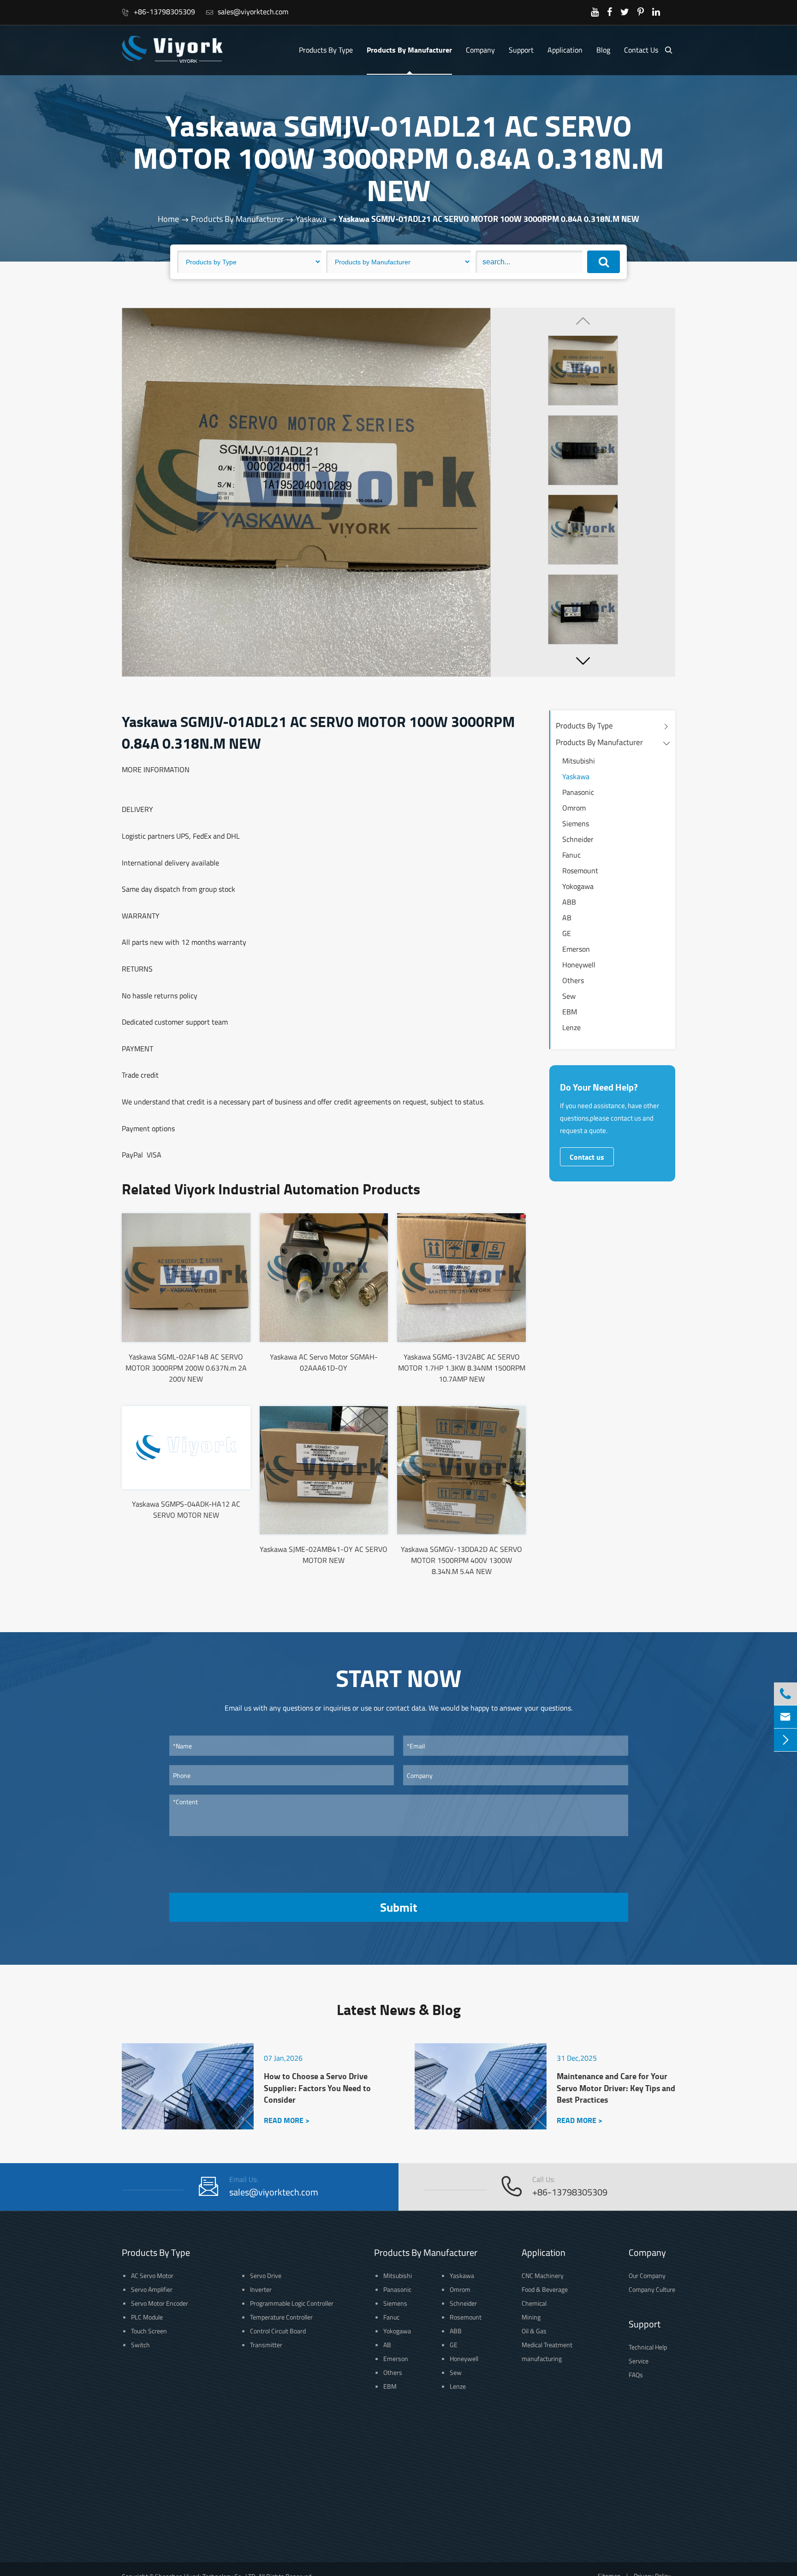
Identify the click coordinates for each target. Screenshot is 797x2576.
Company (480, 50)
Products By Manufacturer (409, 50)
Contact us (587, 1157)
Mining (531, 2317)
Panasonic (578, 792)
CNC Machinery (543, 2275)
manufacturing (542, 2358)
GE (567, 933)
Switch (140, 2345)
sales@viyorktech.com (247, 12)
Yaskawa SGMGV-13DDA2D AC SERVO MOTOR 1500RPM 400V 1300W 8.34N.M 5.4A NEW (461, 1560)
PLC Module (147, 2317)
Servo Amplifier (152, 2289)
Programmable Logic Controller (292, 2303)
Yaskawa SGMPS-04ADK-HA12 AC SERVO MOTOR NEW (186, 1509)
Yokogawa (578, 886)
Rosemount (580, 871)
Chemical (534, 2303)
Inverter (261, 2289)
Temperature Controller (281, 2317)
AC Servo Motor (152, 2275)
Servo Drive (266, 2275)
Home (168, 219)
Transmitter (266, 2345)
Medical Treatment (547, 2345)
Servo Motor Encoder (160, 2303)
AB (567, 918)
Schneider (578, 839)
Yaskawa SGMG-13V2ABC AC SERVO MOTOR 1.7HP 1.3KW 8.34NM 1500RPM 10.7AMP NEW (462, 1368)
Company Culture (652, 2289)
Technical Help (648, 2347)
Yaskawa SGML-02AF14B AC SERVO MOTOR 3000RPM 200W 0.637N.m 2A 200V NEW (186, 1368)
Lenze (571, 1027)
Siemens (576, 823)
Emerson (576, 949)
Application (565, 50)
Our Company (647, 2275)
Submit (398, 1907)
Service (639, 2361)
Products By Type (326, 50)
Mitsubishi (579, 761)
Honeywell (579, 965)
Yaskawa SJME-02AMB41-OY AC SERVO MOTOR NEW (324, 1555)
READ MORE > (287, 2120)
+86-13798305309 (158, 12)
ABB (569, 902)
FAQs (636, 2375)
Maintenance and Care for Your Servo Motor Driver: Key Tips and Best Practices (616, 2088)
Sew (569, 996)
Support (521, 50)
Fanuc (571, 855)
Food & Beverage (545, 2289)
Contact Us (641, 50)
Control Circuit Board (278, 2331)
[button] (583, 661)
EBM (570, 1012)
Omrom (574, 808)
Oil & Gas (534, 2331)
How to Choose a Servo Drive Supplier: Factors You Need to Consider (317, 2088)
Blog (603, 50)
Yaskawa (311, 219)
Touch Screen (149, 2331)
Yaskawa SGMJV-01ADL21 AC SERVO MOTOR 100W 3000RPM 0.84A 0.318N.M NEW (489, 219)
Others (573, 980)
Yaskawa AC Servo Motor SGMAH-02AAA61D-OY (324, 1362)
